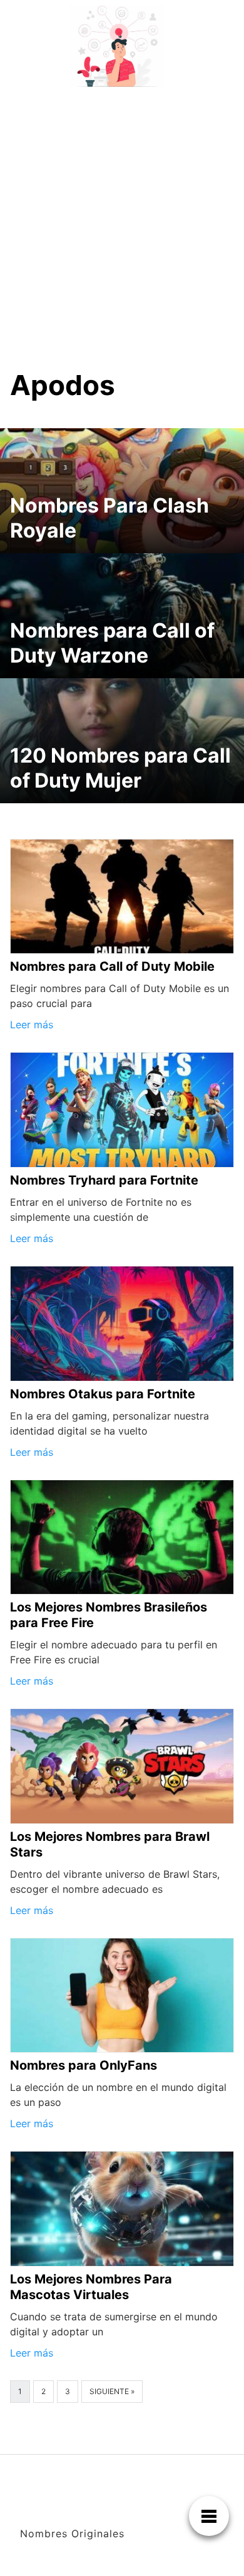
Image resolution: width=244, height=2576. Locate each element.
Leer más (32, 1025)
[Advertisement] (122, 220)
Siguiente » (112, 2391)
